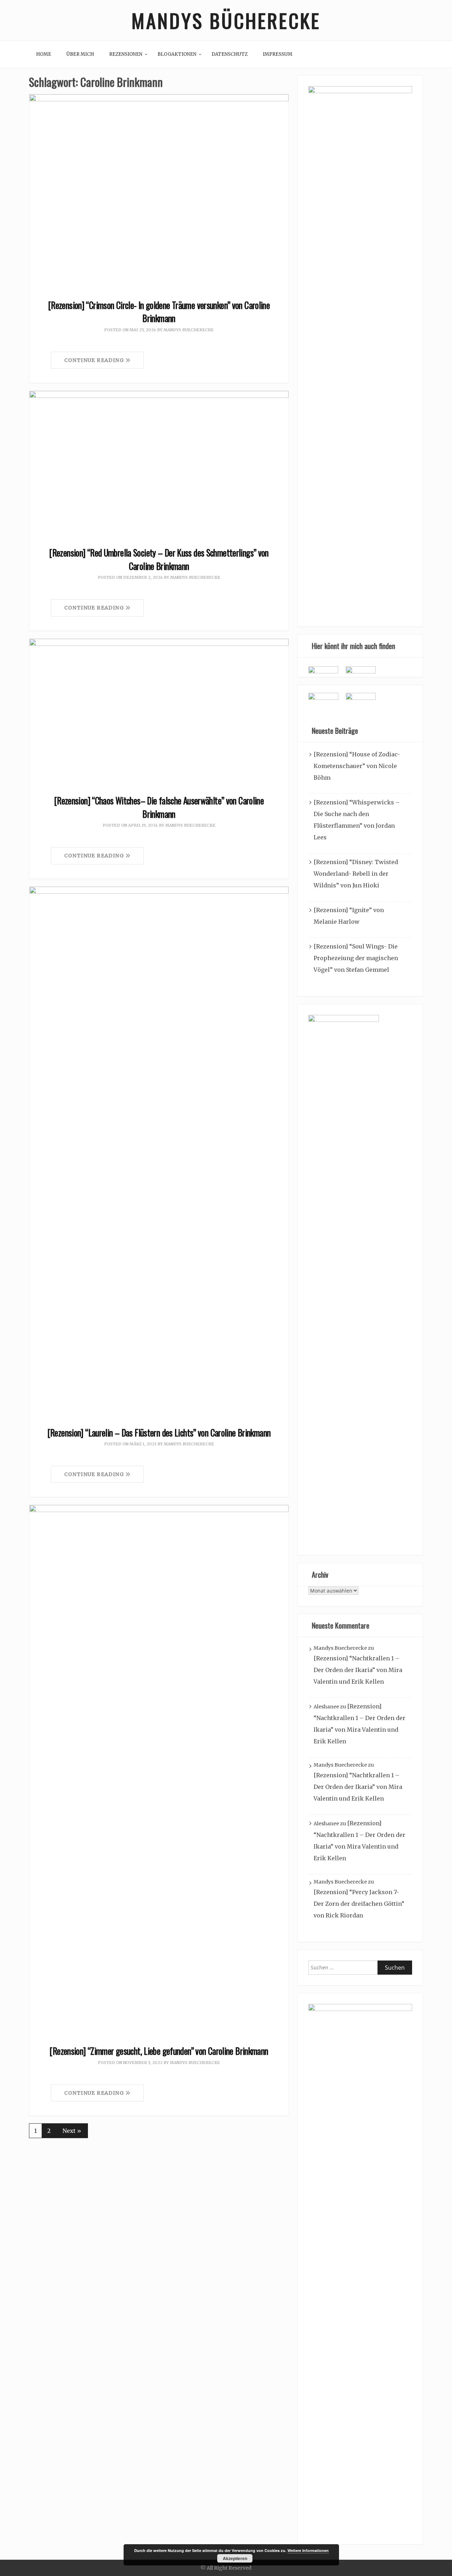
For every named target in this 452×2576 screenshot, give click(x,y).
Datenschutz (230, 54)
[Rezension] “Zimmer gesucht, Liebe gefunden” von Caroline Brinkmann (159, 2051)
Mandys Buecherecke (189, 330)
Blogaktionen (177, 54)
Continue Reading (95, 360)
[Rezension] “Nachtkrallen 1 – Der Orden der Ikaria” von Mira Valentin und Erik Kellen (358, 1670)
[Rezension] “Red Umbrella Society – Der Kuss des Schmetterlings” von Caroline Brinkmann (159, 559)
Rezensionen (126, 54)
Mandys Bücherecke (226, 20)
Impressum (278, 54)
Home (44, 54)
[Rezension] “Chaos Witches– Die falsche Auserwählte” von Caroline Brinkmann (159, 807)
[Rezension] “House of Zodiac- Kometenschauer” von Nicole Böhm (357, 766)
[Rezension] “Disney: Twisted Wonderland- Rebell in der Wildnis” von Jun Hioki (356, 874)
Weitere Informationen (308, 2550)
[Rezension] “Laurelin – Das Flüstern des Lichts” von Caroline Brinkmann (159, 1432)
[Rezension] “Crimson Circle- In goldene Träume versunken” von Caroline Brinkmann (159, 312)
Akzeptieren (235, 2558)
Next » (72, 2131)
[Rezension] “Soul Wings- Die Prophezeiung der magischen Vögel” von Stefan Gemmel (356, 958)
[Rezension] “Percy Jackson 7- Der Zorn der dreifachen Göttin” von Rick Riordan (359, 1904)
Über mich (80, 54)
